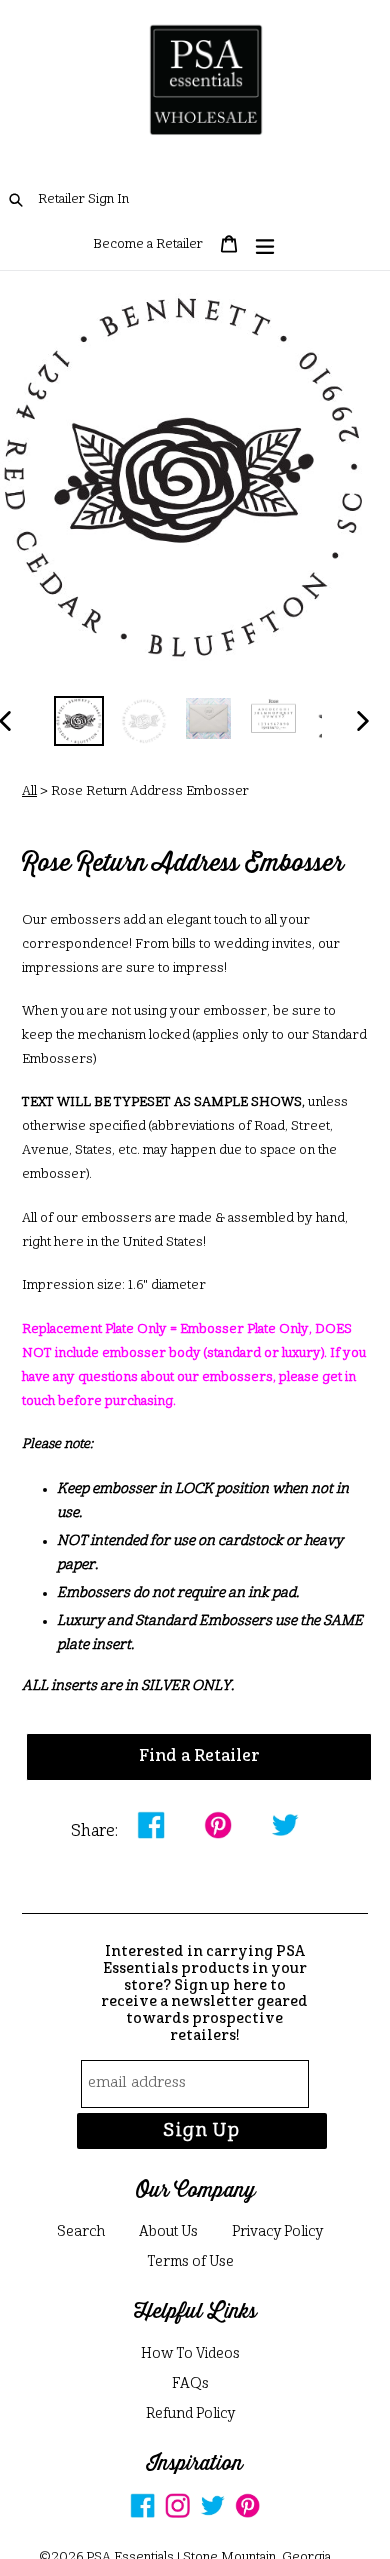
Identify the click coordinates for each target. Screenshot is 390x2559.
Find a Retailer (199, 1757)
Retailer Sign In (83, 199)
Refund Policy (190, 2414)
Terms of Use (190, 2262)
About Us (168, 2232)
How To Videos (190, 2354)
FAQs (190, 2384)
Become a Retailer (148, 244)
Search (81, 2232)
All (29, 791)
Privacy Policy (277, 2232)
